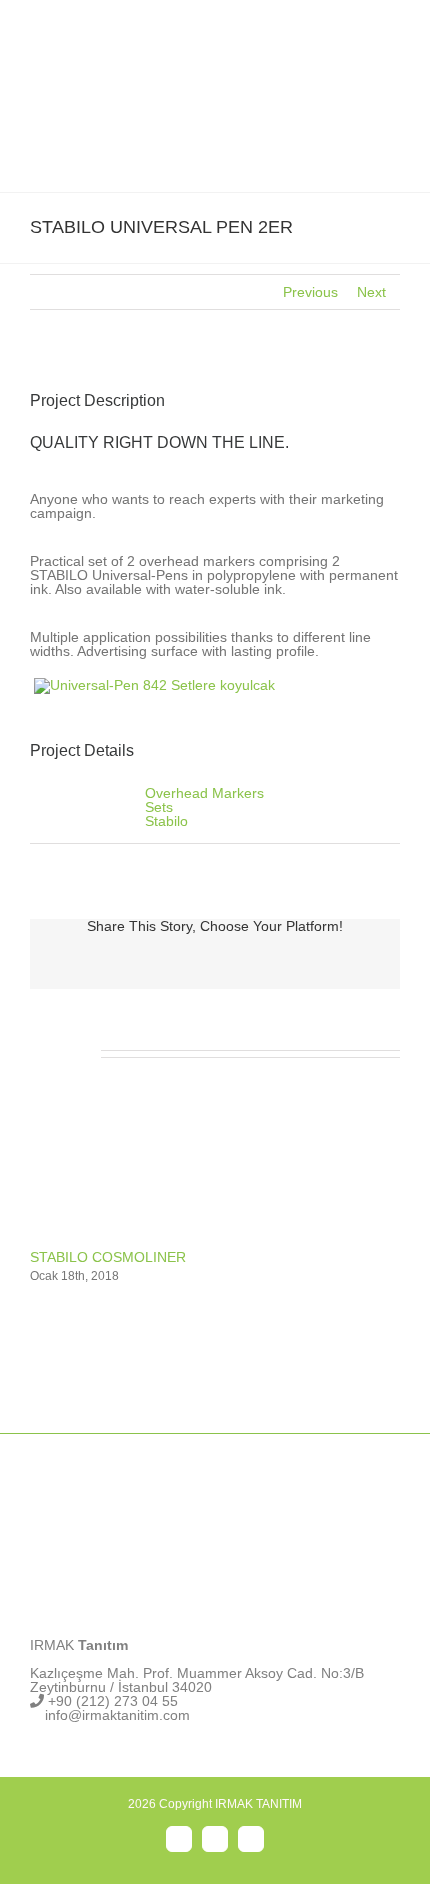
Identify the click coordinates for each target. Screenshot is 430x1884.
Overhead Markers (204, 793)
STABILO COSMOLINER (108, 1257)
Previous (310, 292)
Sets (159, 807)
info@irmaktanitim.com (117, 1715)
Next (371, 292)
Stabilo (166, 821)
